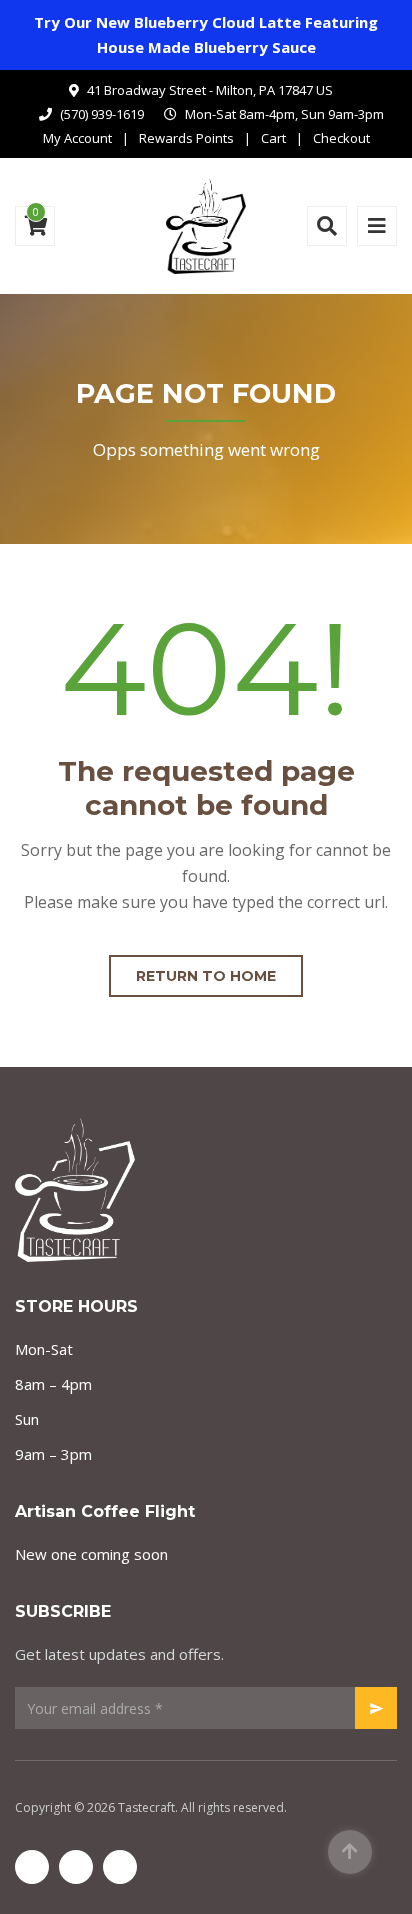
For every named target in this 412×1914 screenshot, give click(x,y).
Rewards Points (186, 138)
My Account (77, 138)
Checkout (341, 138)
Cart (273, 138)
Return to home (206, 976)
